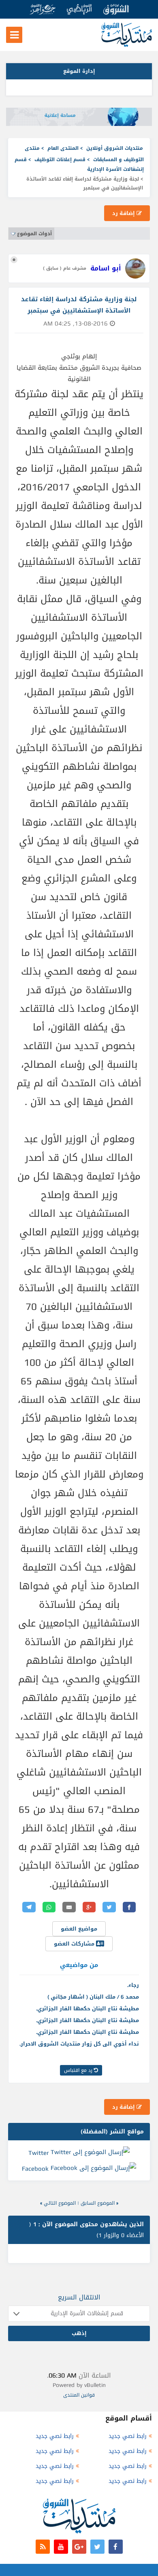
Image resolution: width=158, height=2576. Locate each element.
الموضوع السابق (98, 2203)
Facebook (35, 2169)
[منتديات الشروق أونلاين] (127, 45)
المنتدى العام (63, 148)
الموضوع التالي (60, 2203)
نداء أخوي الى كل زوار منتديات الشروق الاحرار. (79, 2044)
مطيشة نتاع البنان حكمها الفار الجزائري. (88, 2009)
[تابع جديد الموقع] (43, 2547)
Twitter (38, 2152)
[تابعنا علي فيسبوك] (116, 2547)
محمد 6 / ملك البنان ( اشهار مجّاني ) (93, 1997)
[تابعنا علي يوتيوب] (61, 2547)
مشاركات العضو (75, 1944)
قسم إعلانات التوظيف (60, 160)
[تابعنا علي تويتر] (97, 2547)
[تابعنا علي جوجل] (79, 2547)
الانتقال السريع (79, 2297)
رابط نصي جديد (128, 2436)
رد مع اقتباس (79, 2070)
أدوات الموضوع (34, 234)
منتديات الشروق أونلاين (115, 148)
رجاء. (133, 1985)
